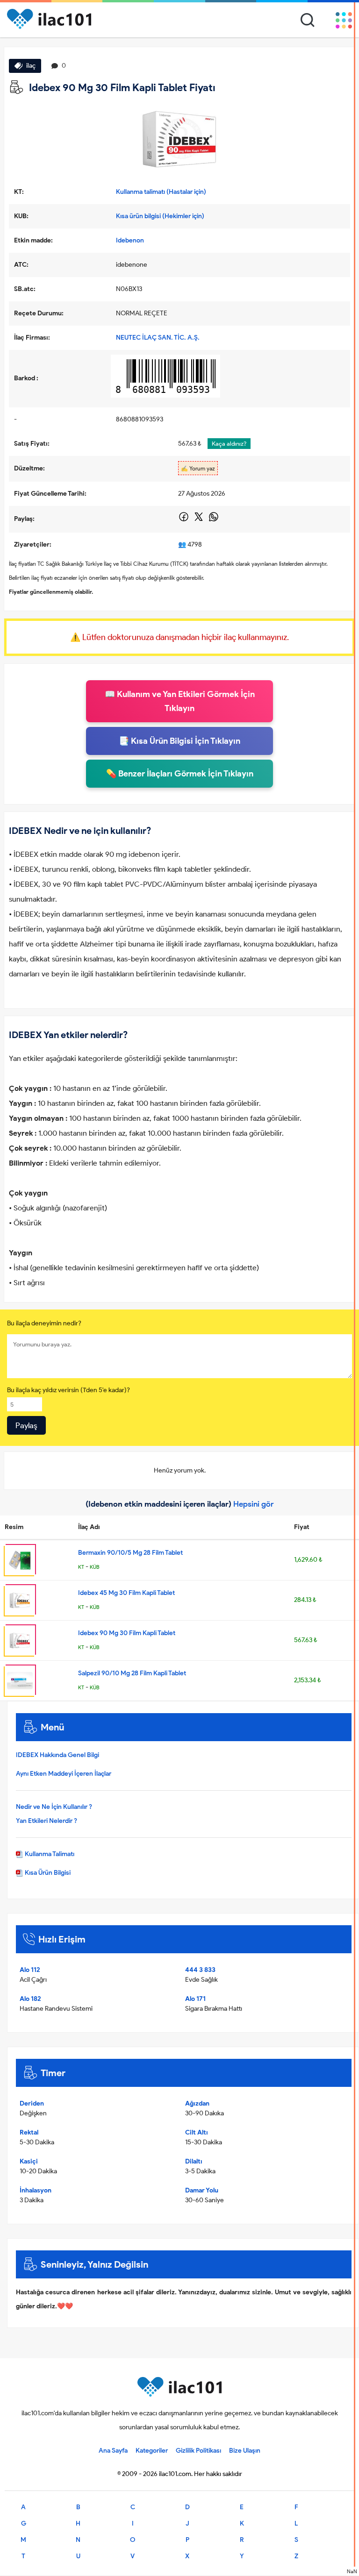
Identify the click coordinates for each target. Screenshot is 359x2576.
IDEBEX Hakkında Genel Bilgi (57, 1755)
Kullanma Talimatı (49, 1854)
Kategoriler (152, 2451)
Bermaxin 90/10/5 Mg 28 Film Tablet (130, 1553)
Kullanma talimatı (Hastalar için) (161, 192)
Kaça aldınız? (229, 444)
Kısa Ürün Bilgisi (47, 1873)
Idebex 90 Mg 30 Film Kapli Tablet (127, 1633)
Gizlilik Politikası (198, 2451)
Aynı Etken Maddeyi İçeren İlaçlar (64, 1774)
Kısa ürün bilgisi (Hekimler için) (160, 216)
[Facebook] (184, 520)
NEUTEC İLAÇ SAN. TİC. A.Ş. (158, 338)
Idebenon (130, 240)
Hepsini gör (254, 1504)
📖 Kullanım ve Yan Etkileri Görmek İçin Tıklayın (180, 701)
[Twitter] (199, 520)
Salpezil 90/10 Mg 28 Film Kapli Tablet (132, 1673)
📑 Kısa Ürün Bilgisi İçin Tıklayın (179, 741)
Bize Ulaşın (245, 2451)
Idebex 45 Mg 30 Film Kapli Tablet (126, 1593)
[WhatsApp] (214, 520)
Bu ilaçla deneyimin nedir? (44, 1323)
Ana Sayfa (113, 2451)
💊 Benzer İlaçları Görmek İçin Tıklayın (180, 774)
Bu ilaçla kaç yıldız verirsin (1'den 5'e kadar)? (68, 1390)
